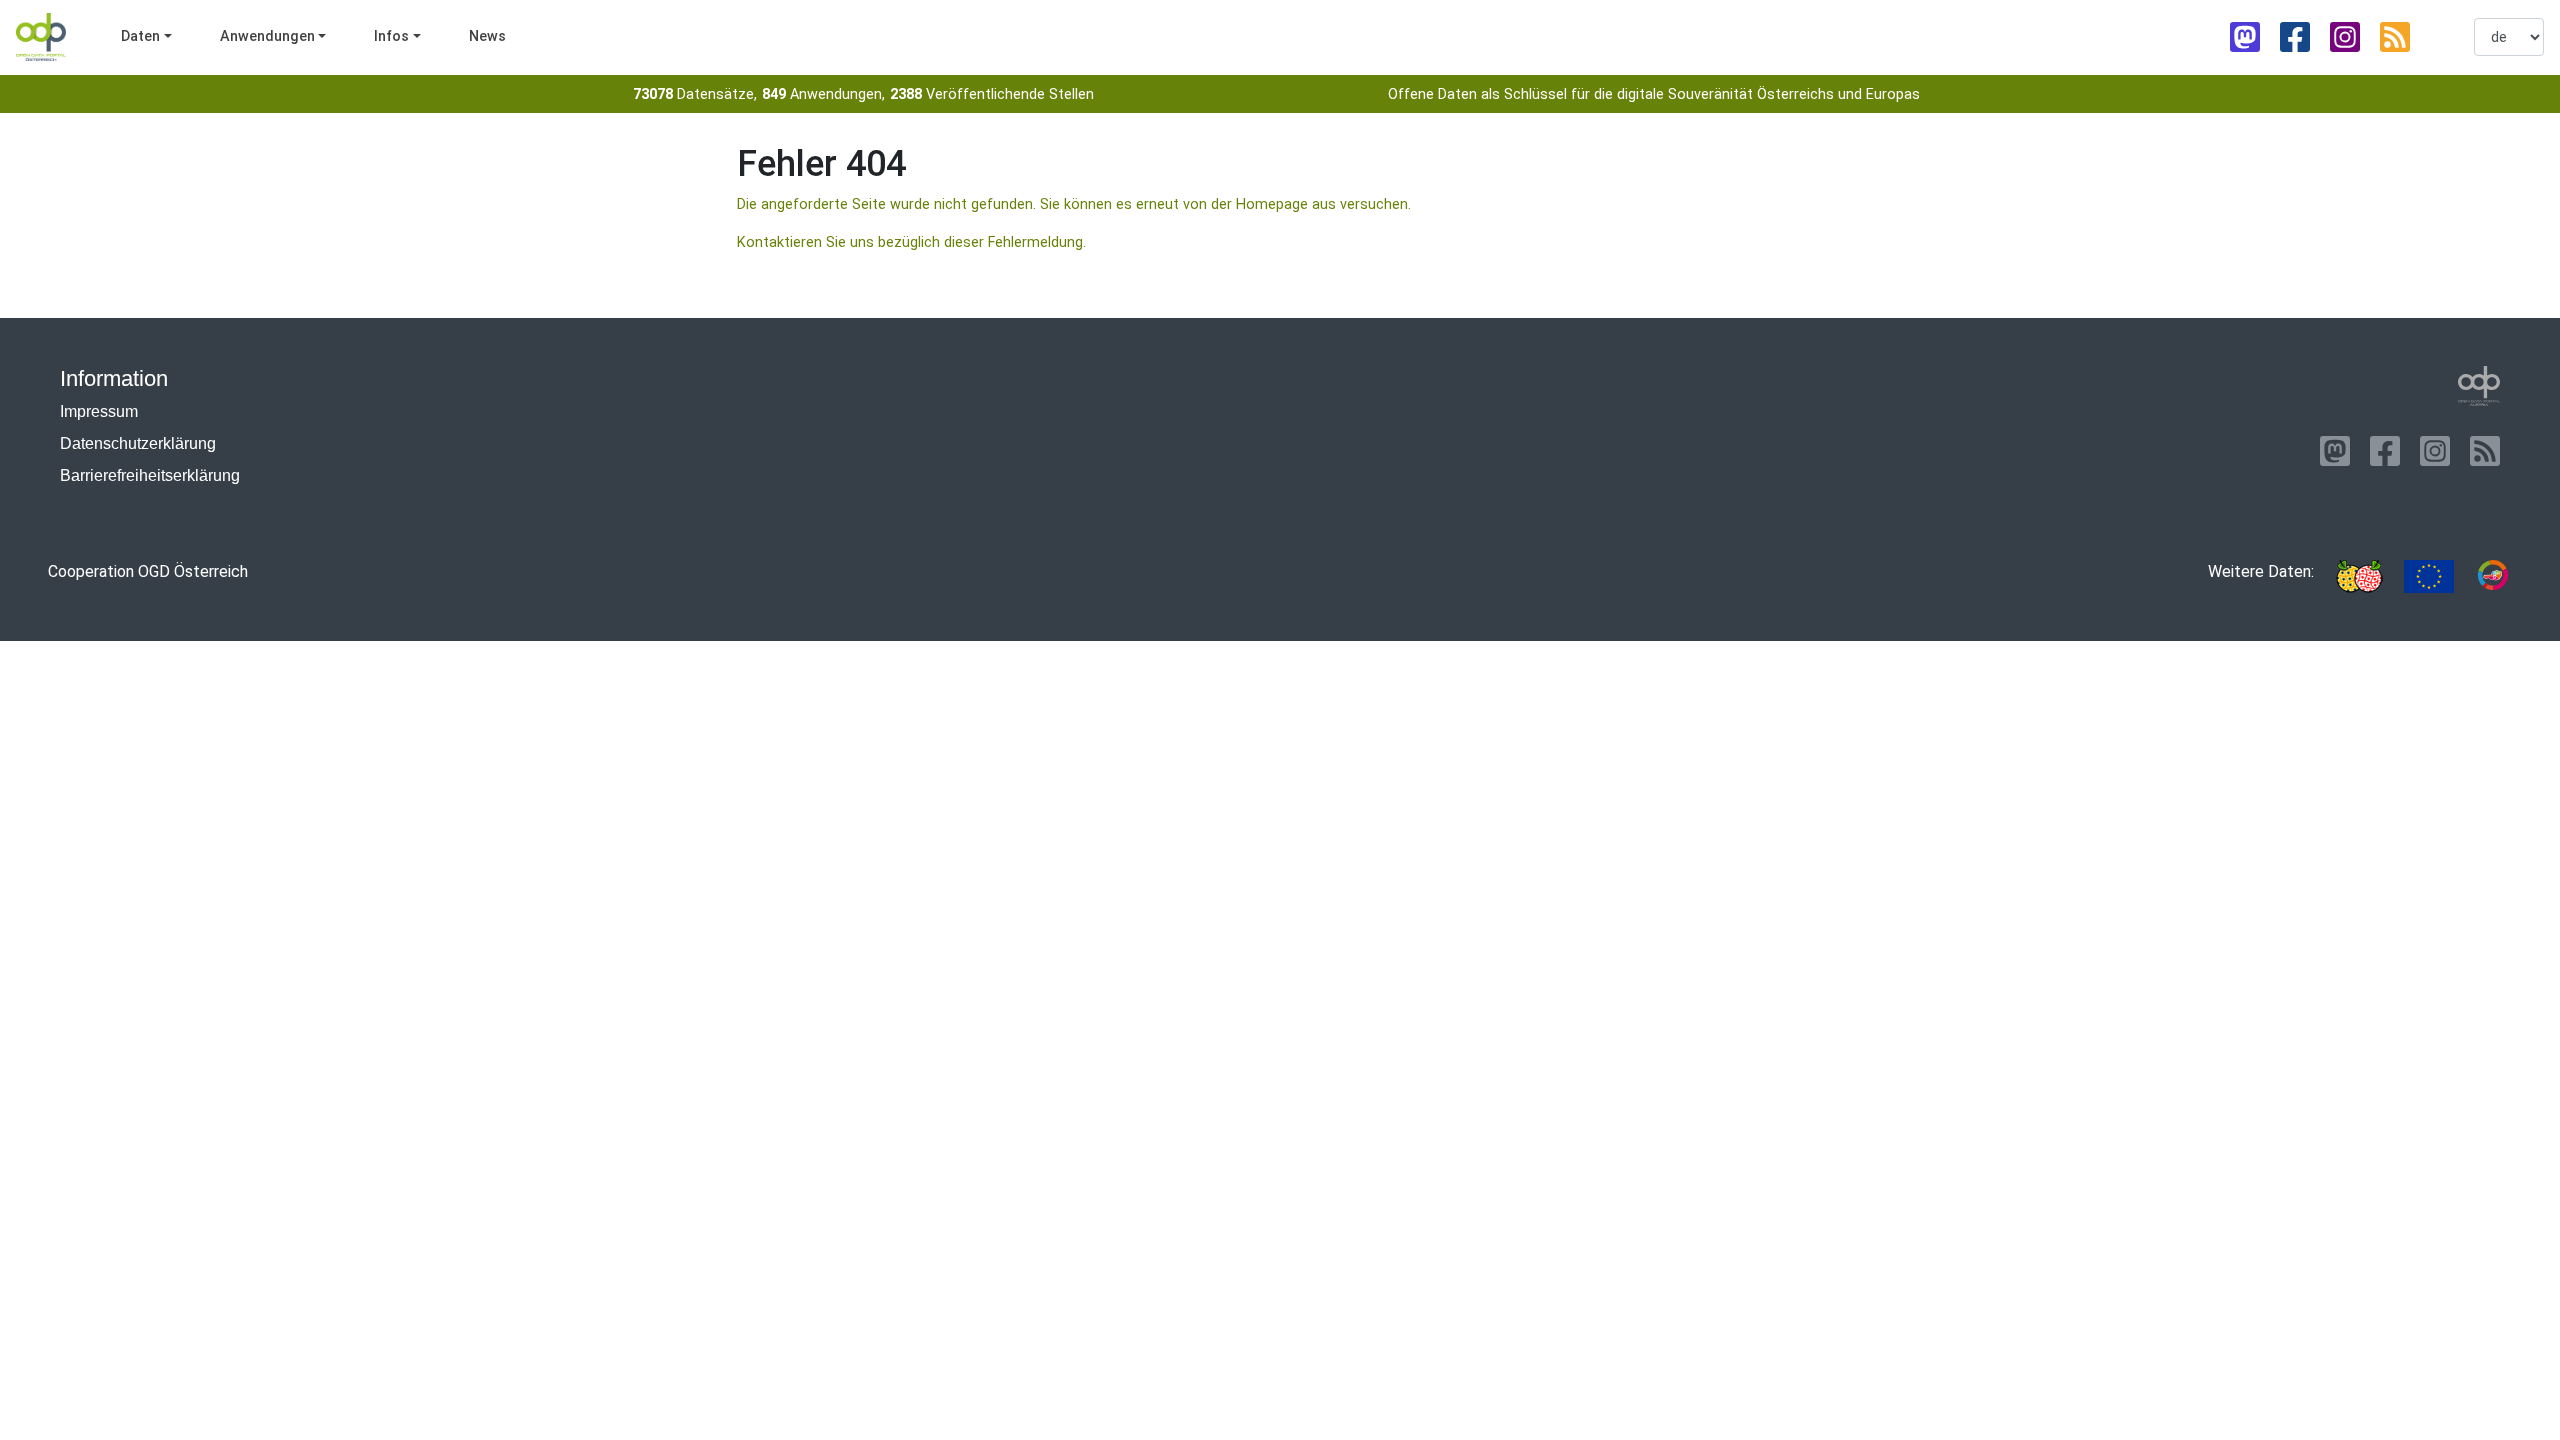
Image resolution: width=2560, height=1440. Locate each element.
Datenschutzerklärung (138, 443)
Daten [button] (140, 36)
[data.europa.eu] (2429, 576)
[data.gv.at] (2493, 576)
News (487, 36)
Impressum (99, 411)
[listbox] (2509, 37)
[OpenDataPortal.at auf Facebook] (2295, 37)
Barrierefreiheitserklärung (150, 475)
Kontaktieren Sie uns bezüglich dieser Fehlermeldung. (911, 242)
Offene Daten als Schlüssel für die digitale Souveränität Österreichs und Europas (1654, 94)
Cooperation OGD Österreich (148, 571)
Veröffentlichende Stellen (992, 94)
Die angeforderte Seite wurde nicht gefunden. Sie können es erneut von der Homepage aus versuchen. (1074, 204)
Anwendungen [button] (267, 36)
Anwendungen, (823, 94)
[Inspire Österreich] (2359, 576)
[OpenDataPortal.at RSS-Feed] (2395, 37)
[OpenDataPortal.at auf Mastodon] (2245, 37)
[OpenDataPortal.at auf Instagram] (2345, 37)
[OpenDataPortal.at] (2479, 386)
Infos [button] (391, 36)
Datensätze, (695, 94)
